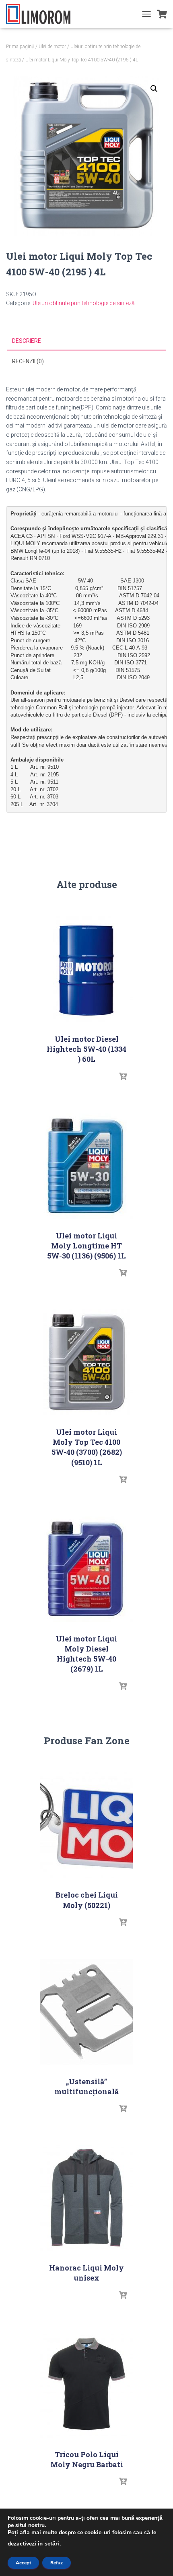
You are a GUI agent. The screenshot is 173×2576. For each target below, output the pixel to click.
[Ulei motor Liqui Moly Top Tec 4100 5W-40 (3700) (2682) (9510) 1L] (86, 1362)
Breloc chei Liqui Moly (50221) (87, 1900)
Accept (23, 2563)
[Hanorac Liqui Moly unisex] (86, 2198)
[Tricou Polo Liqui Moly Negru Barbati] (86, 2385)
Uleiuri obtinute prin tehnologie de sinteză (84, 303)
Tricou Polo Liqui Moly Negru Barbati (87, 2459)
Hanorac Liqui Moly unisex (86, 2273)
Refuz (57, 2563)
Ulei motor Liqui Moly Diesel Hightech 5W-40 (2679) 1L (86, 1654)
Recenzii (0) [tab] (28, 361)
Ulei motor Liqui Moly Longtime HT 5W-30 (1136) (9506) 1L (86, 1246)
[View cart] (162, 14)
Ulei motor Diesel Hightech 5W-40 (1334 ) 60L (86, 1049)
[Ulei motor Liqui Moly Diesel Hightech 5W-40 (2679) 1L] (86, 1569)
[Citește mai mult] (123, 1077)
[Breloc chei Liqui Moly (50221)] (86, 1825)
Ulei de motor (52, 47)
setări (52, 2544)
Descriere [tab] (27, 341)
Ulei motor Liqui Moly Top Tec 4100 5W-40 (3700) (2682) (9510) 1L (87, 1447)
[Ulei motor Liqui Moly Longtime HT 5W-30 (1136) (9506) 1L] (86, 1166)
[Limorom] (41, 14)
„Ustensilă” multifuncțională (86, 2086)
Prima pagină (20, 47)
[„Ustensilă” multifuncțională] (86, 2012)
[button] (154, 89)
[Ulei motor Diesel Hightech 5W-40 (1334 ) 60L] (86, 969)
